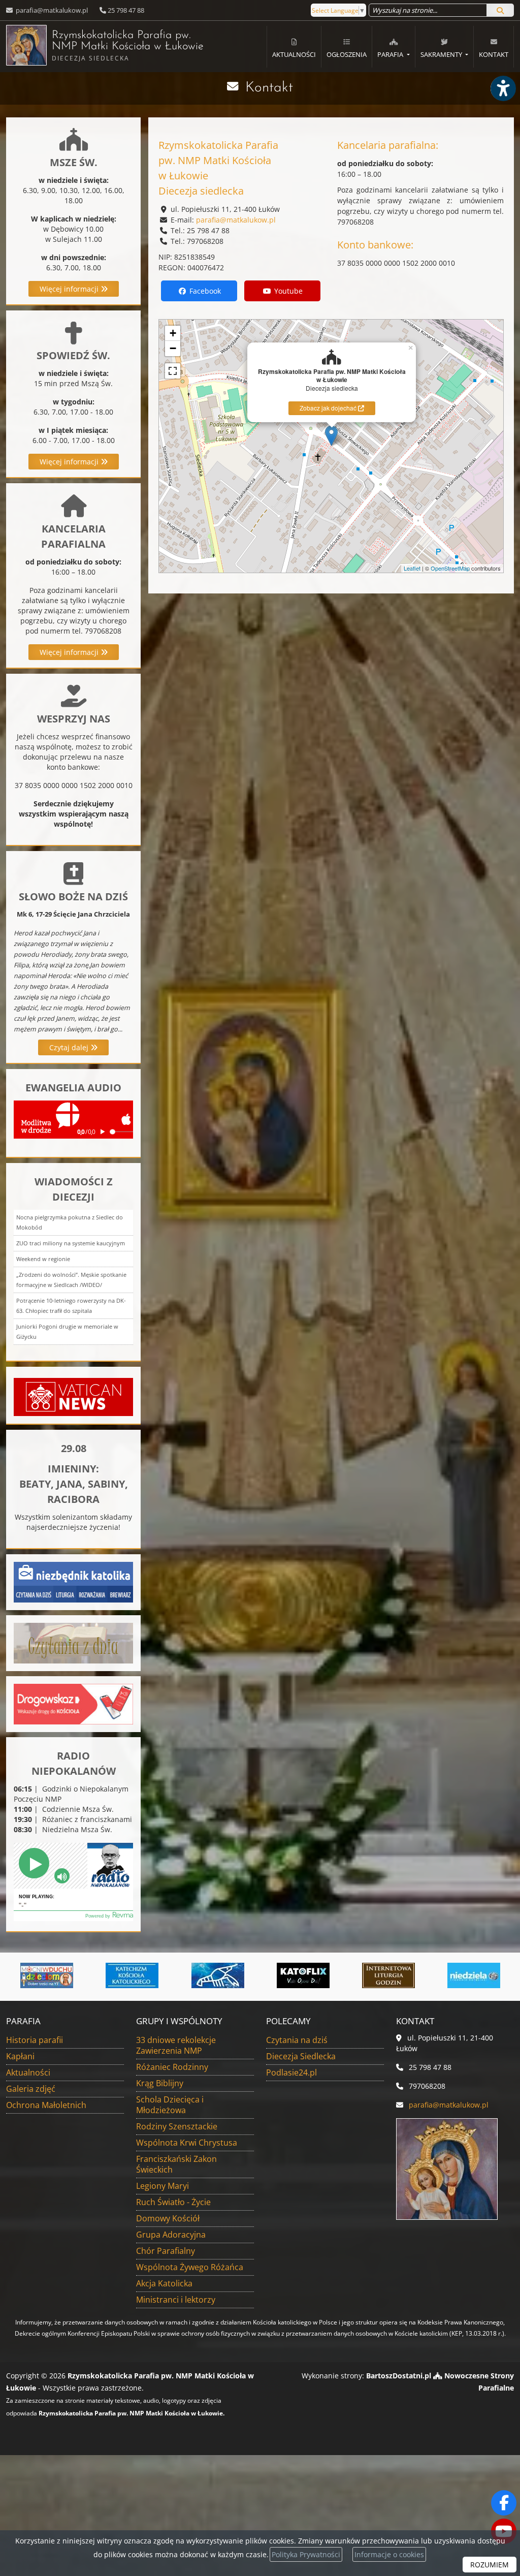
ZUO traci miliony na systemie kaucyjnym (71, 1243)
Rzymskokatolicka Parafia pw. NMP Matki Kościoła (121, 46)
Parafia (391, 54)
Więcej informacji (70, 289)
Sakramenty (442, 54)
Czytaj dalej (70, 1047)
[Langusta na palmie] (181, 1975)
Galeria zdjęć (31, 2089)
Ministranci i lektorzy (176, 2300)
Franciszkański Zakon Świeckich (176, 2164)
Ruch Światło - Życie (173, 2202)
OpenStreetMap (450, 568)
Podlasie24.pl (291, 2072)
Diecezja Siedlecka (301, 2056)
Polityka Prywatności (306, 2554)
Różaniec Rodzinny (172, 2067)
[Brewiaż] (352, 1975)
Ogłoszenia (347, 54)
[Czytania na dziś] (73, 1642)
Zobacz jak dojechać (329, 408)
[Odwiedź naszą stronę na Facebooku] (504, 2503)
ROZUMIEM (490, 2565)
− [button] (173, 348)
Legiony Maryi (162, 2186)
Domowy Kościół (168, 2218)
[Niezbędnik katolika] (73, 1581)
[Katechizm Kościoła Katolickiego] (95, 1975)
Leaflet (412, 568)
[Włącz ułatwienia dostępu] (503, 88)
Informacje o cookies (389, 2554)
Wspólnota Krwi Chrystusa (187, 2143)
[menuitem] (294, 47)
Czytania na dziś (297, 2040)
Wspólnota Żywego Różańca (190, 2267)
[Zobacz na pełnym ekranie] (173, 371)
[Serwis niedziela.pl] (438, 1975)
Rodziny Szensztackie (177, 2126)
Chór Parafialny (166, 2251)
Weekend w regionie (43, 1259)
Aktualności (294, 54)
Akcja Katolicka (164, 2283)
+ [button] (173, 333)
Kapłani (20, 2056)
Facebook (204, 291)
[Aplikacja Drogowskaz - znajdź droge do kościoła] (73, 1703)
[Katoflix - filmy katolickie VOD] (267, 1975)
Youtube (287, 291)
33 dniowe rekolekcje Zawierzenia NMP (176, 2045)
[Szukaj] (500, 10)
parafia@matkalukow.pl (51, 10)
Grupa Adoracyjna (171, 2235)
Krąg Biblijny (160, 2083)
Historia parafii (35, 2040)
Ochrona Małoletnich (46, 2105)
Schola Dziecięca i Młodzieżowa (170, 2105)
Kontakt (494, 54)
